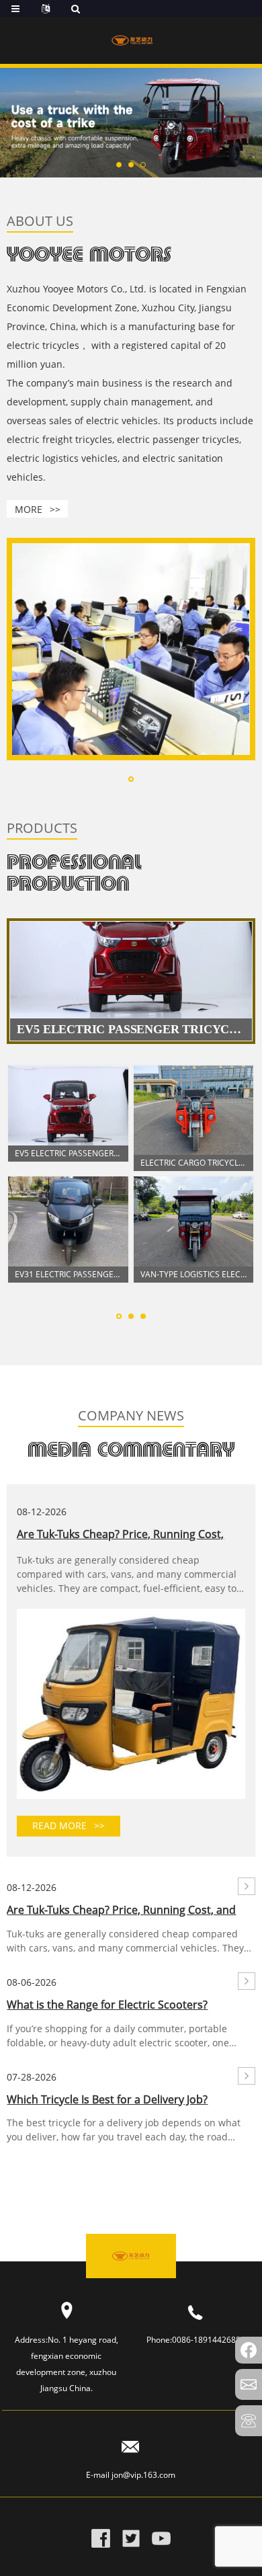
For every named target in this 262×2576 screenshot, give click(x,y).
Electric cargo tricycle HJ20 (194, 1163)
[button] (119, 165)
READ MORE (69, 1825)
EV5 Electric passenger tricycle (68, 1153)
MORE (38, 509)
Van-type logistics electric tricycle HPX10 (194, 1274)
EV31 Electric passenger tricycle (68, 1274)
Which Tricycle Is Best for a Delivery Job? (107, 2099)
